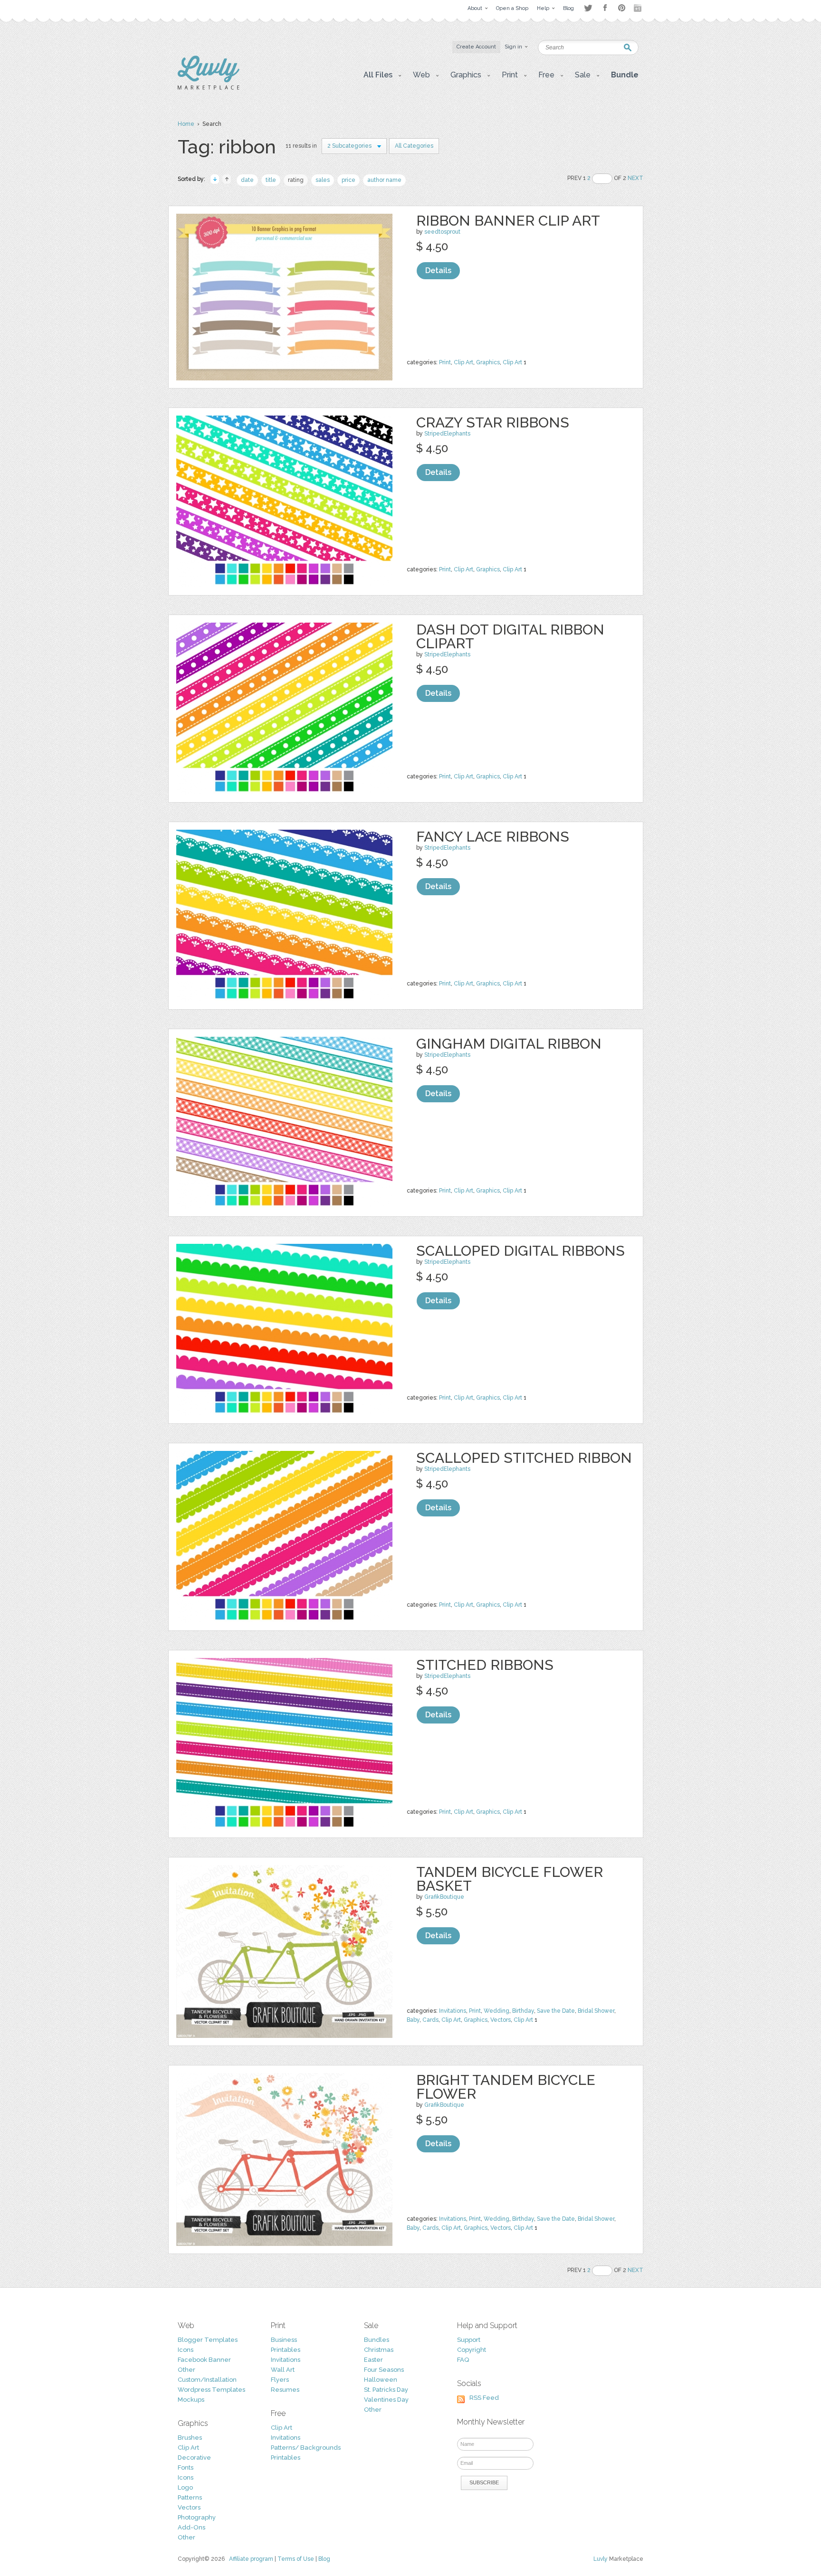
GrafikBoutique (444, 1897)
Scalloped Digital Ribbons (520, 1251)
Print (445, 362)
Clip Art (463, 362)
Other (186, 2370)
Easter (373, 2360)
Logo (185, 2487)
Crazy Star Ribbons (493, 422)
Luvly (601, 2559)
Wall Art (283, 2370)
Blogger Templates (208, 2340)
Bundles (377, 2340)
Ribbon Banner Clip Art (508, 221)
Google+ (639, 8)
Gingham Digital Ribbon (509, 1044)
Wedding (496, 2011)
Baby (413, 2020)
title (271, 180)
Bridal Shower (596, 2011)
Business (284, 2340)
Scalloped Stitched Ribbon (524, 1458)
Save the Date (556, 2011)
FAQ (463, 2360)
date (247, 180)
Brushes (190, 2438)
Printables (286, 2350)
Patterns (190, 2497)
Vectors (501, 2020)
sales (323, 180)
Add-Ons (191, 2527)
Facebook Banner (204, 2360)
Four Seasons (384, 2370)
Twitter (588, 8)
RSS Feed (484, 2398)
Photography (197, 2517)
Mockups (191, 2400)
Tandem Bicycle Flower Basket (510, 1879)
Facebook (605, 8)
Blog (324, 2559)
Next (635, 178)
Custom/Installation (207, 2380)
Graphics (488, 362)
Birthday (523, 2011)
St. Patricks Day (386, 2390)
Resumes (285, 2390)
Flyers (280, 2380)
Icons (186, 2350)
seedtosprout (442, 232)
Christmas (379, 2350)
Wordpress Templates (211, 2390)
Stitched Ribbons (485, 1665)
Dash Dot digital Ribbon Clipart (510, 636)
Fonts (186, 2467)
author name (384, 180)
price (348, 180)
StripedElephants (447, 434)
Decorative (194, 2458)
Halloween (381, 2380)
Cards (430, 2020)
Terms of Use (296, 2559)
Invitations (453, 2011)
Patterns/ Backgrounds (306, 2448)
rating (296, 180)
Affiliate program (251, 2559)
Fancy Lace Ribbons (493, 837)
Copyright (472, 2350)
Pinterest (622, 8)
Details (438, 270)
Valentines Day (386, 2400)
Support (469, 2340)
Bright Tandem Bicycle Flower (506, 2087)
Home (186, 124)
